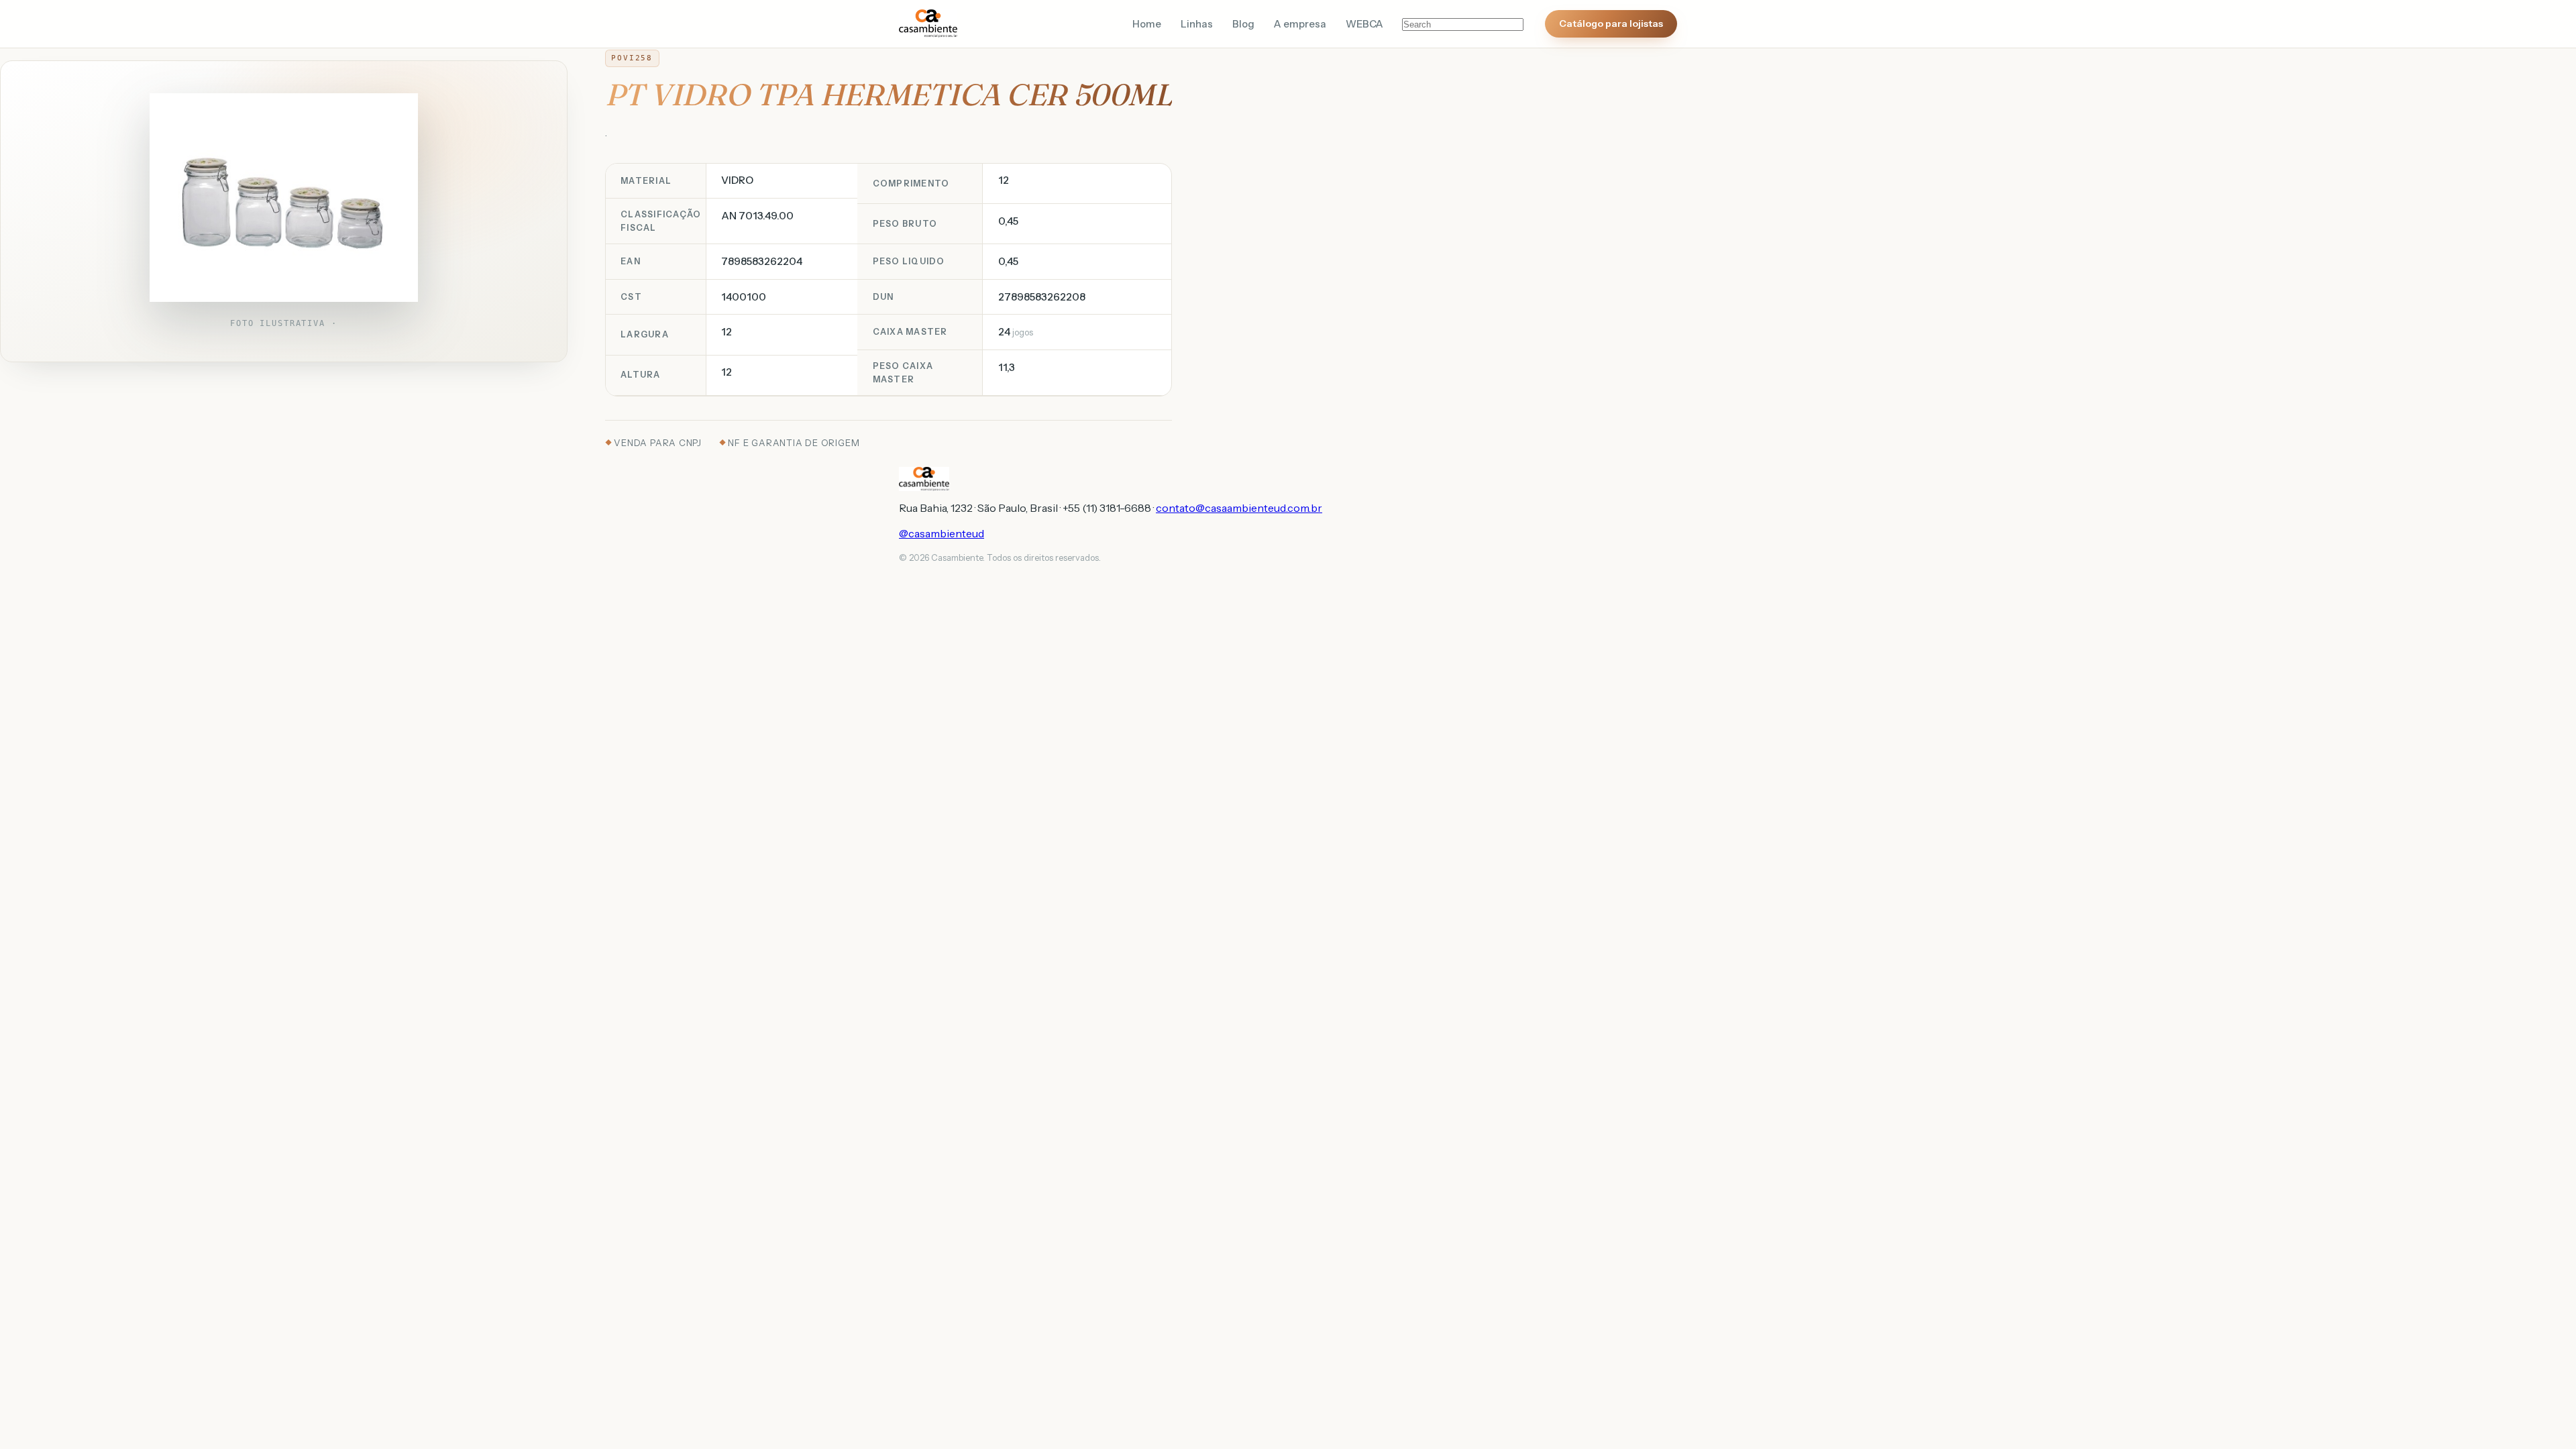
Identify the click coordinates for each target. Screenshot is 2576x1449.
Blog (1243, 24)
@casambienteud (942, 533)
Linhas (1197, 24)
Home (1147, 24)
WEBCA (1364, 24)
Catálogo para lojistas (1611, 23)
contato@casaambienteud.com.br (1239, 508)
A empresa (1300, 24)
